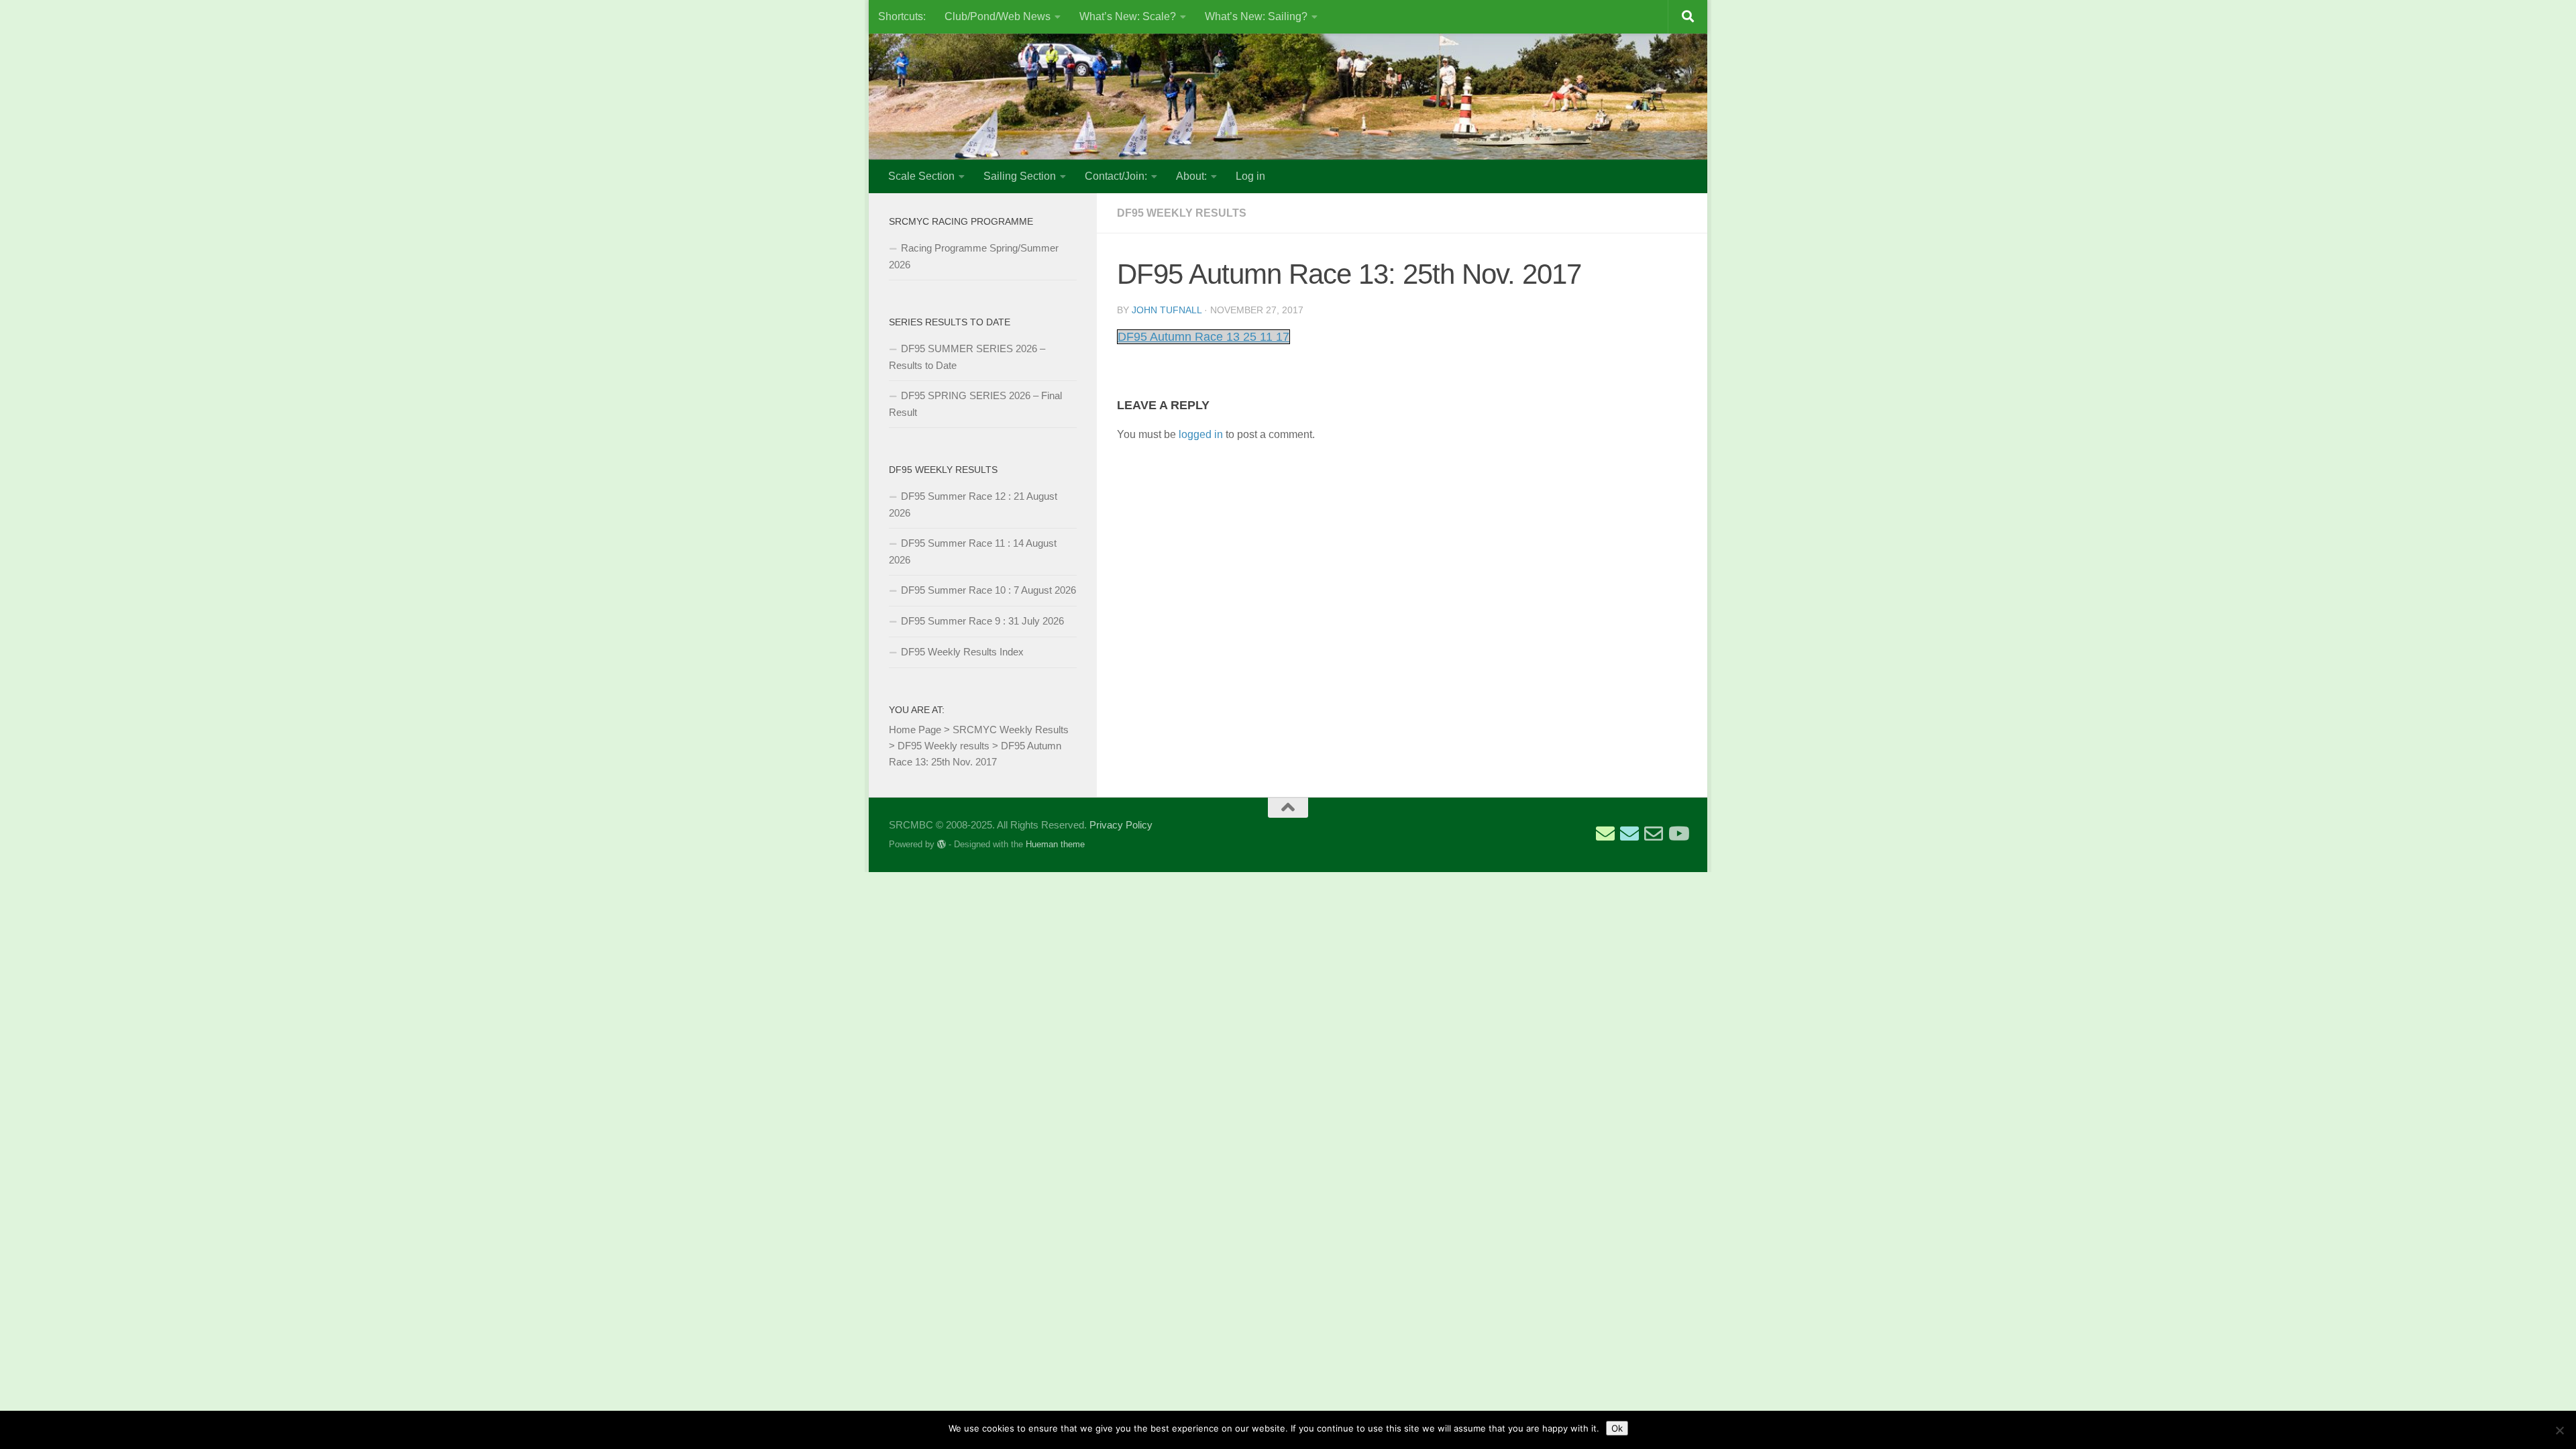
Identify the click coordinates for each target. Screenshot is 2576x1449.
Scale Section (921, 176)
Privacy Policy (1121, 825)
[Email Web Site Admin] (1654, 834)
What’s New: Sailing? (1256, 16)
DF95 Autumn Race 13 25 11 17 (1203, 337)
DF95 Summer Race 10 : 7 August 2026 (988, 590)
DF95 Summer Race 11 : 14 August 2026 (973, 551)
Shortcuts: (902, 16)
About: (1191, 176)
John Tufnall (1167, 310)
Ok (1617, 1428)
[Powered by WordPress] (942, 844)
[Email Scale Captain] (1629, 834)
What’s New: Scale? (1128, 16)
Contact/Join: (1116, 176)
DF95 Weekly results (1182, 213)
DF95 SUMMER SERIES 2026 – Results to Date (967, 357)
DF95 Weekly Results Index (962, 652)
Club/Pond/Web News (998, 16)
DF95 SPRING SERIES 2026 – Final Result (975, 404)
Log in (1250, 176)
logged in (1201, 434)
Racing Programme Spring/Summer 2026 (974, 256)
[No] (2559, 1430)
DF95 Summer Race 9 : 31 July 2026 (982, 621)
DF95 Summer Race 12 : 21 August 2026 (973, 504)
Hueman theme (1055, 844)
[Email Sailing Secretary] (1605, 834)
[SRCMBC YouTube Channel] (1678, 834)
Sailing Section (1020, 176)
